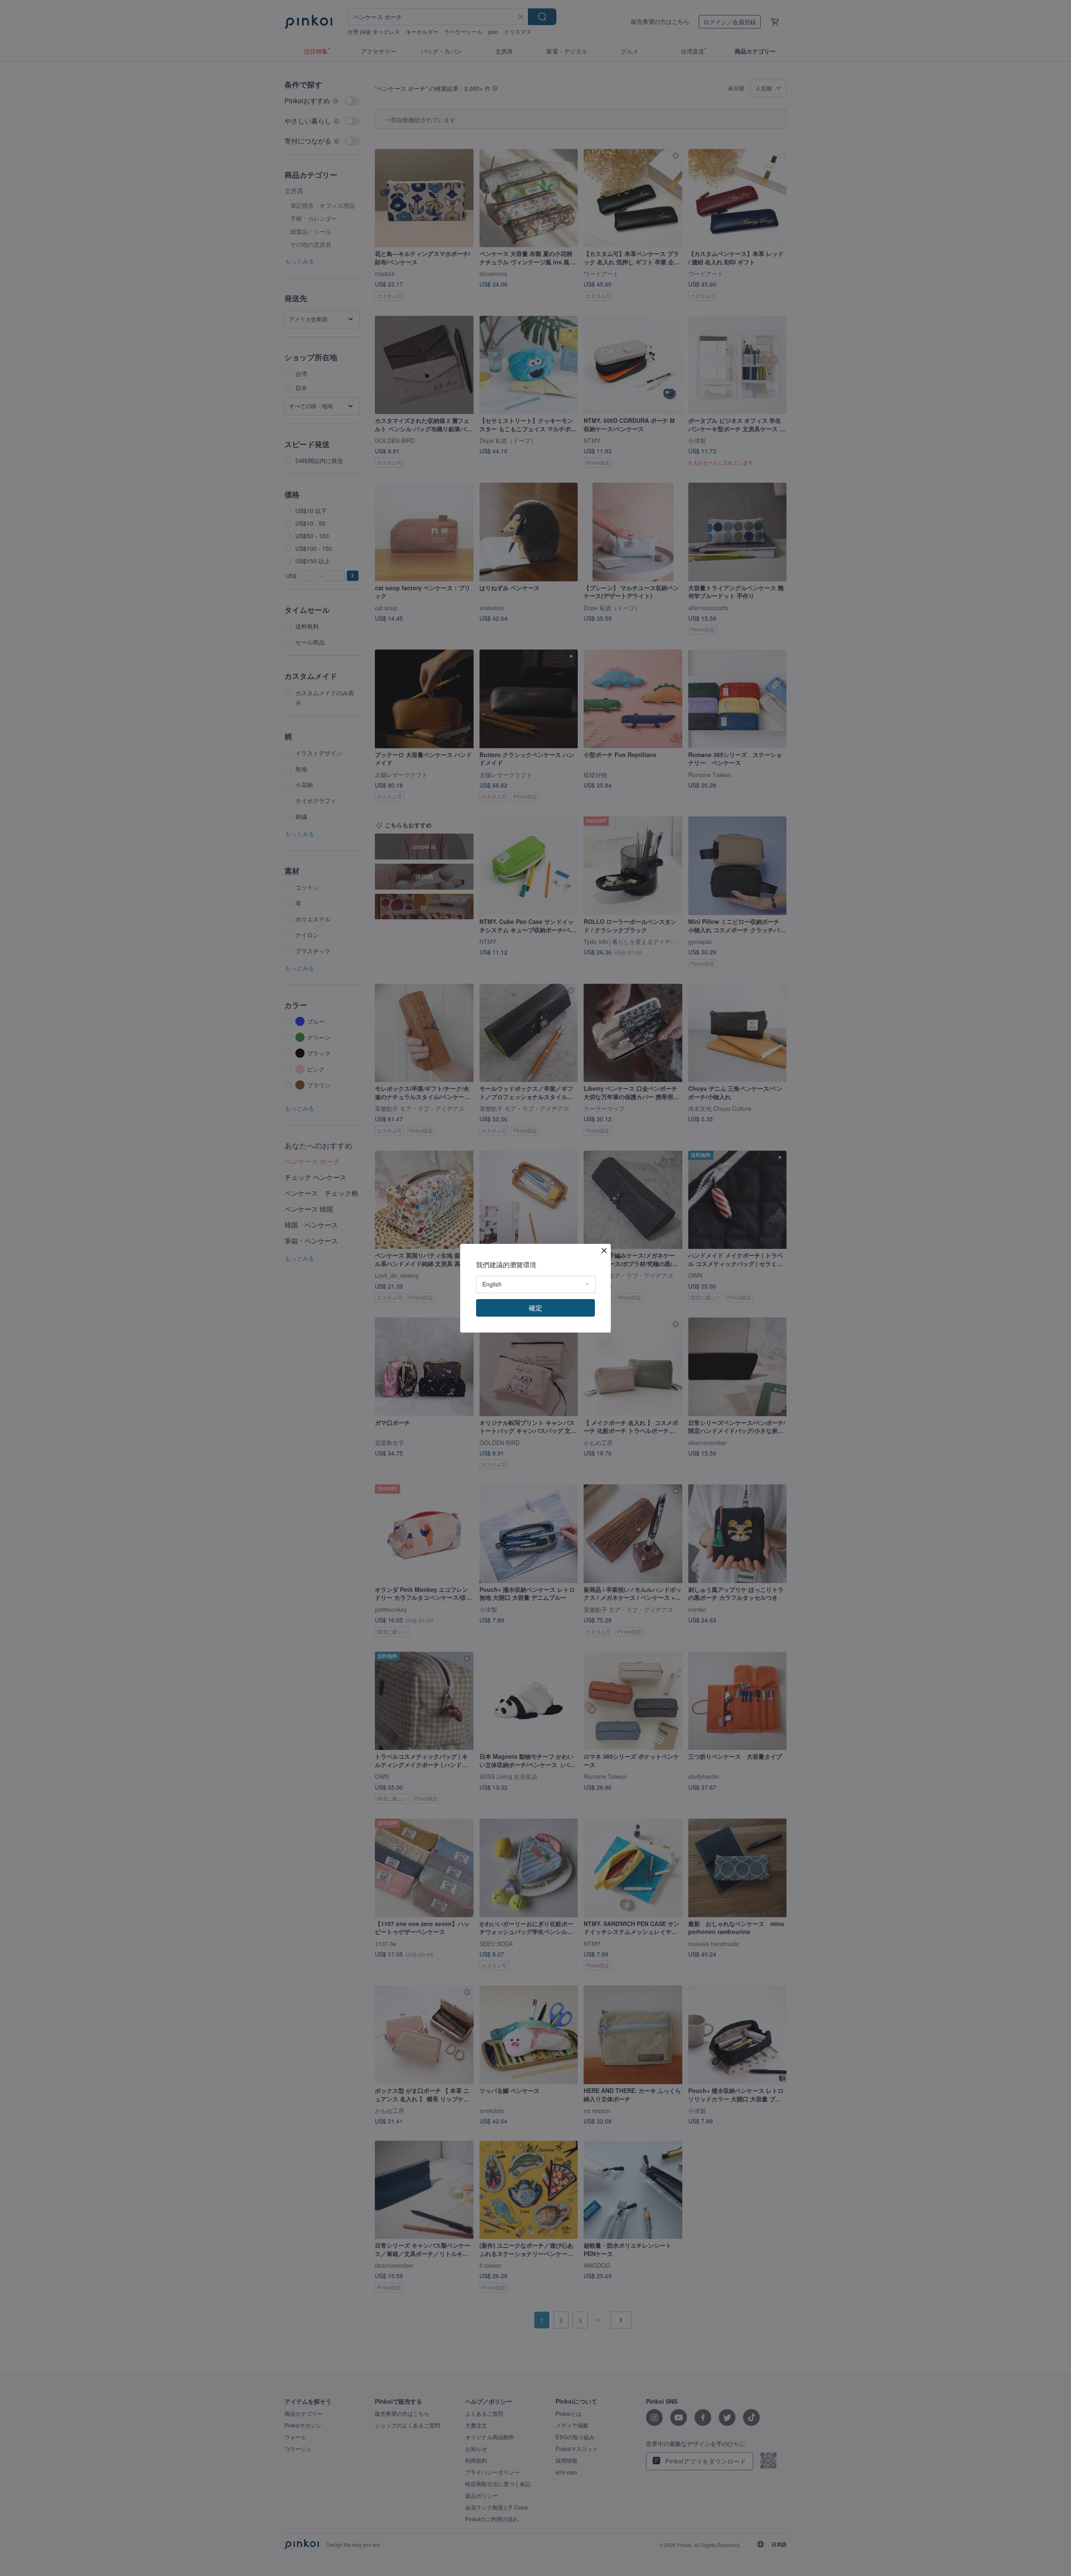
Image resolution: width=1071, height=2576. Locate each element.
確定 (535, 1308)
